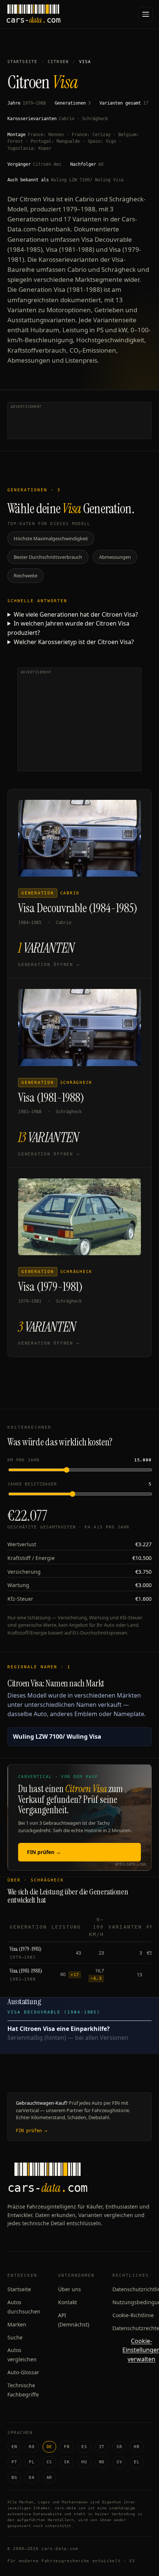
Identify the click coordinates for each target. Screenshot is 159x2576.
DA (32, 2478)
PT (14, 2462)
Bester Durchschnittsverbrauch (48, 557)
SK (67, 2462)
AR (49, 2478)
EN (14, 2447)
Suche (15, 2337)
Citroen (58, 62)
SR (119, 2447)
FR (67, 2447)
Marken (17, 2324)
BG (14, 2478)
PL (32, 2462)
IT (102, 2447)
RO (32, 2447)
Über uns (70, 2289)
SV (119, 2462)
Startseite (22, 62)
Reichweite (26, 575)
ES (84, 2447)
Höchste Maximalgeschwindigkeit (51, 538)
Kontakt (67, 2302)
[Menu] (146, 14)
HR (137, 2447)
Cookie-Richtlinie (133, 2315)
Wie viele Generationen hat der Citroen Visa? (76, 614)
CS (49, 2462)
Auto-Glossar (23, 2372)
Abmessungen (115, 557)
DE (49, 2447)
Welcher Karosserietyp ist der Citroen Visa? (74, 642)
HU (84, 2462)
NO (102, 2462)
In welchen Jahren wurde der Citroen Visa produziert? (68, 628)
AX (101, 164)
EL (137, 2462)
